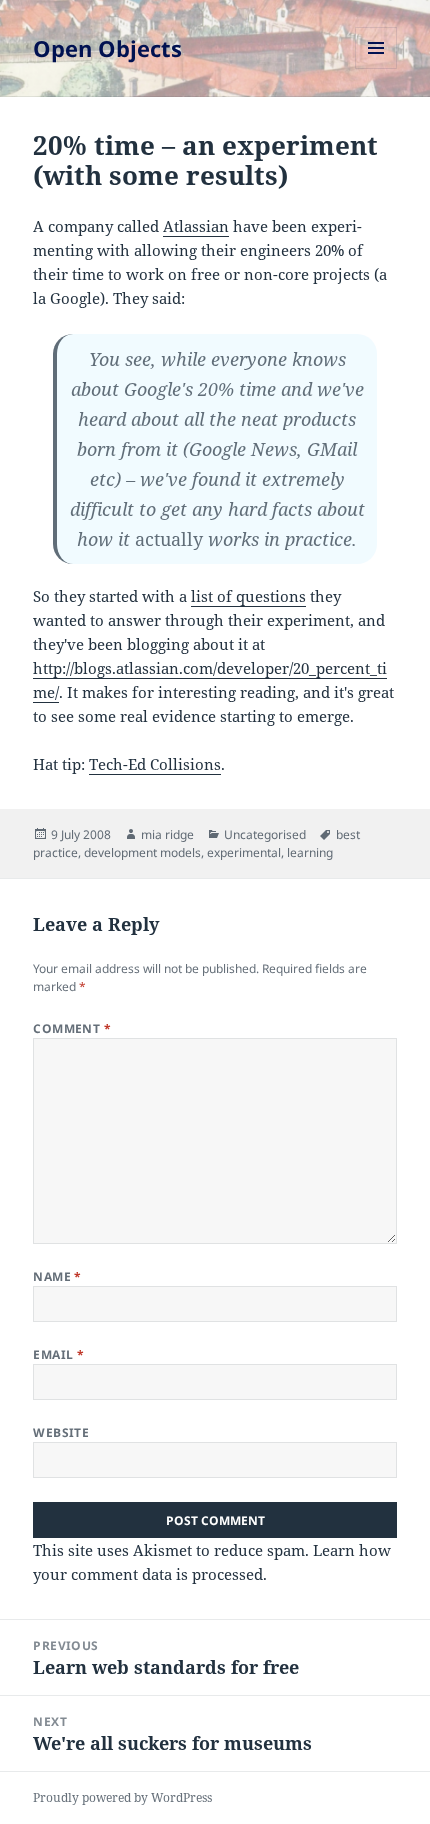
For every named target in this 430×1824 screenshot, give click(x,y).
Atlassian (196, 226)
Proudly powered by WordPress (122, 1797)
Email (58, 1354)
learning (310, 852)
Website (61, 1432)
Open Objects (107, 48)
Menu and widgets (376, 68)
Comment (72, 1028)
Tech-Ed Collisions (155, 764)
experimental (244, 852)
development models (142, 852)
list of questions (248, 596)
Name (57, 1276)
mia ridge (167, 834)
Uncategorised (265, 834)
